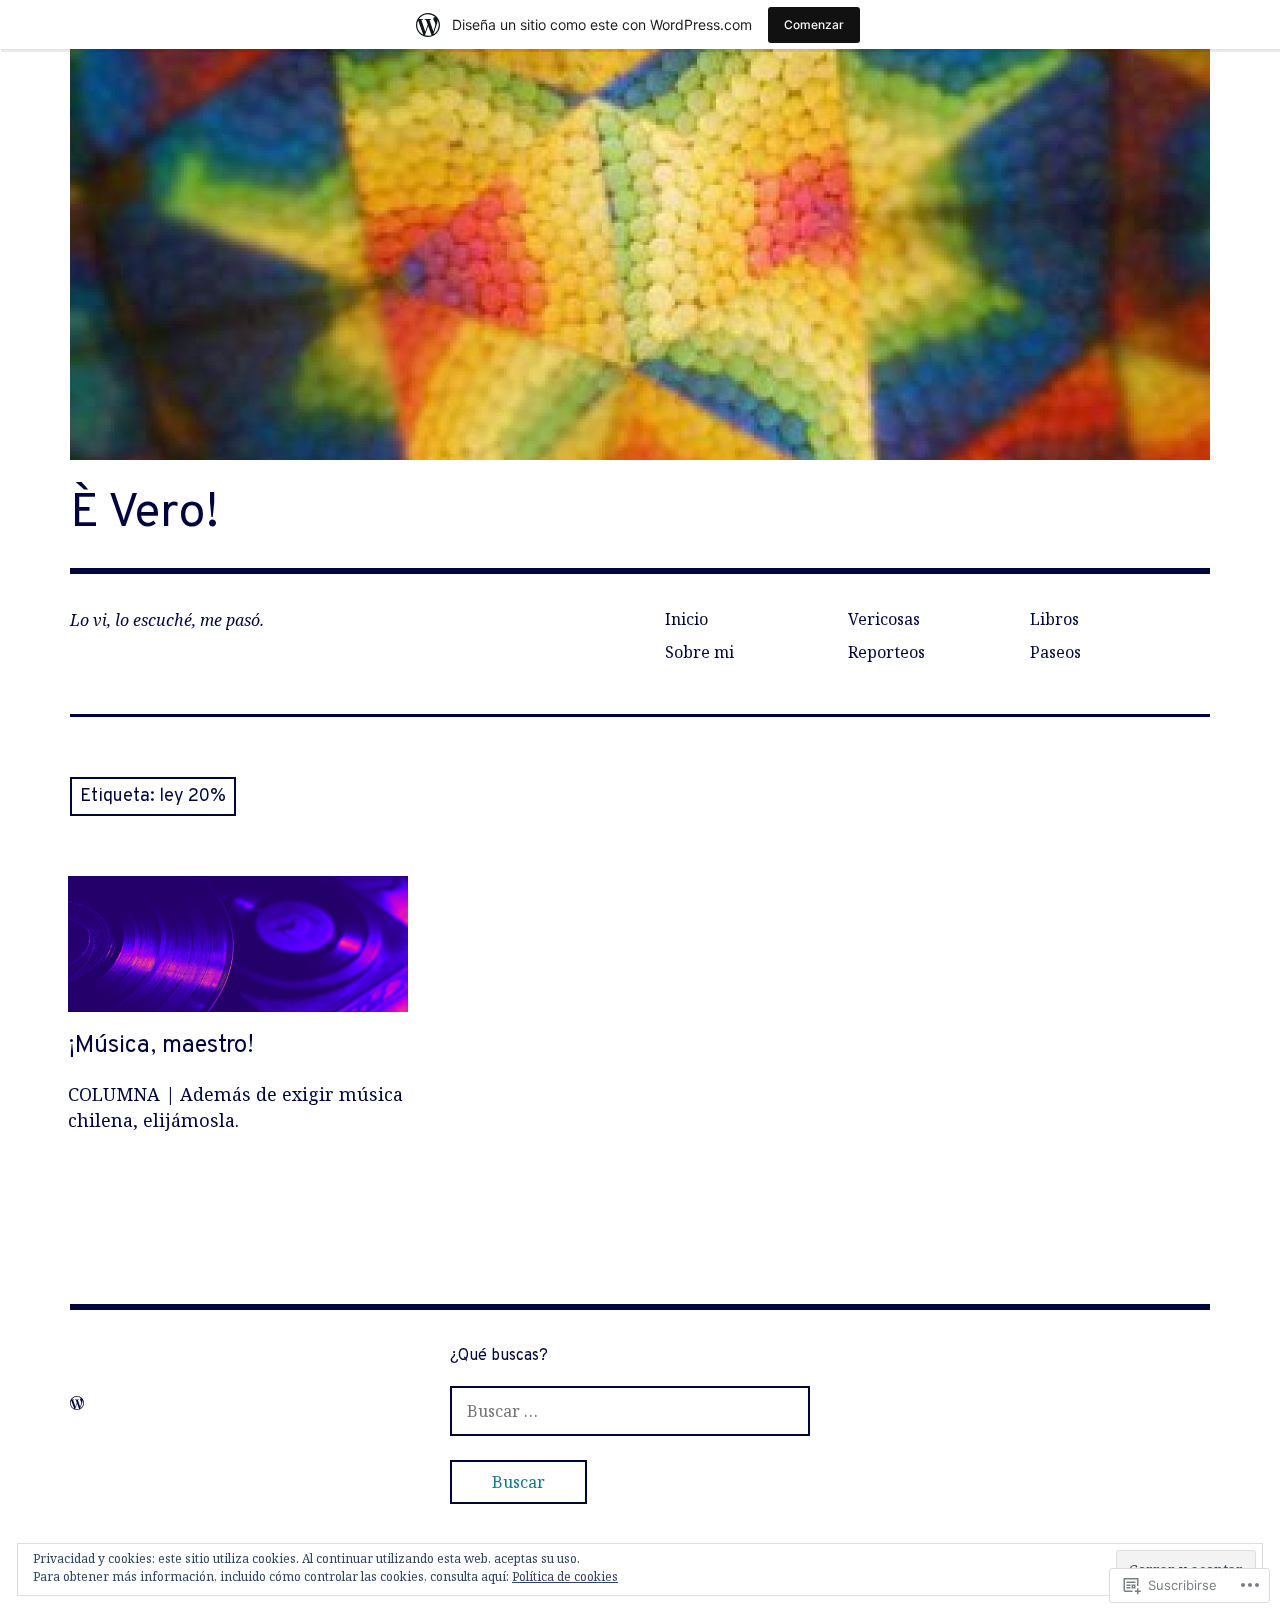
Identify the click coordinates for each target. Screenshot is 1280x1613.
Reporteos (886, 652)
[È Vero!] (640, 254)
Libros (1054, 619)
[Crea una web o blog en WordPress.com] (77, 1403)
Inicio (686, 619)
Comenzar (814, 24)
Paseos (1055, 652)
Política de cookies (565, 1576)
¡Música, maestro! (161, 1046)
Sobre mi (699, 652)
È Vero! (144, 514)
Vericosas (884, 619)
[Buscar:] (630, 1410)
